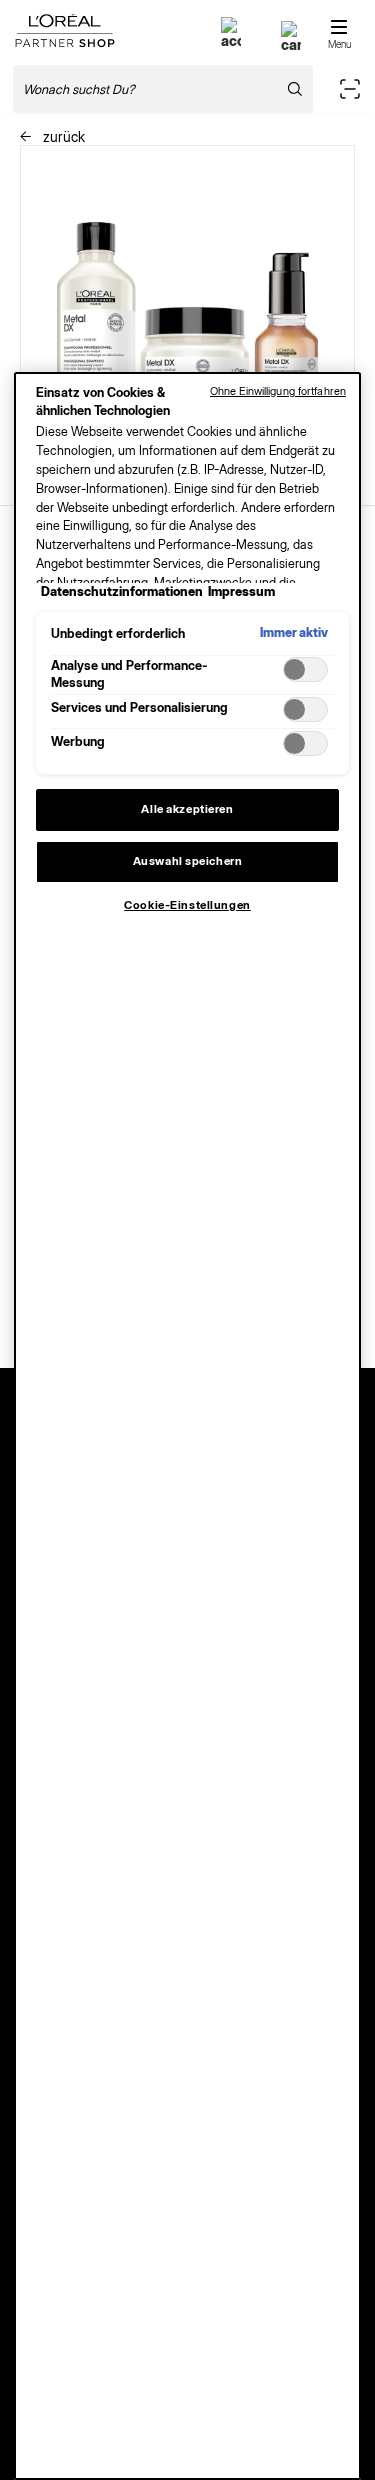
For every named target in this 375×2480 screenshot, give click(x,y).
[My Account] (231, 40)
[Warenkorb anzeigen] (291, 44)
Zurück (62, 136)
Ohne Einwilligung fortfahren (278, 391)
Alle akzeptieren (187, 809)
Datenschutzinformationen (122, 591)
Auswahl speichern (188, 861)
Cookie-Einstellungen (187, 905)
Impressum (241, 591)
